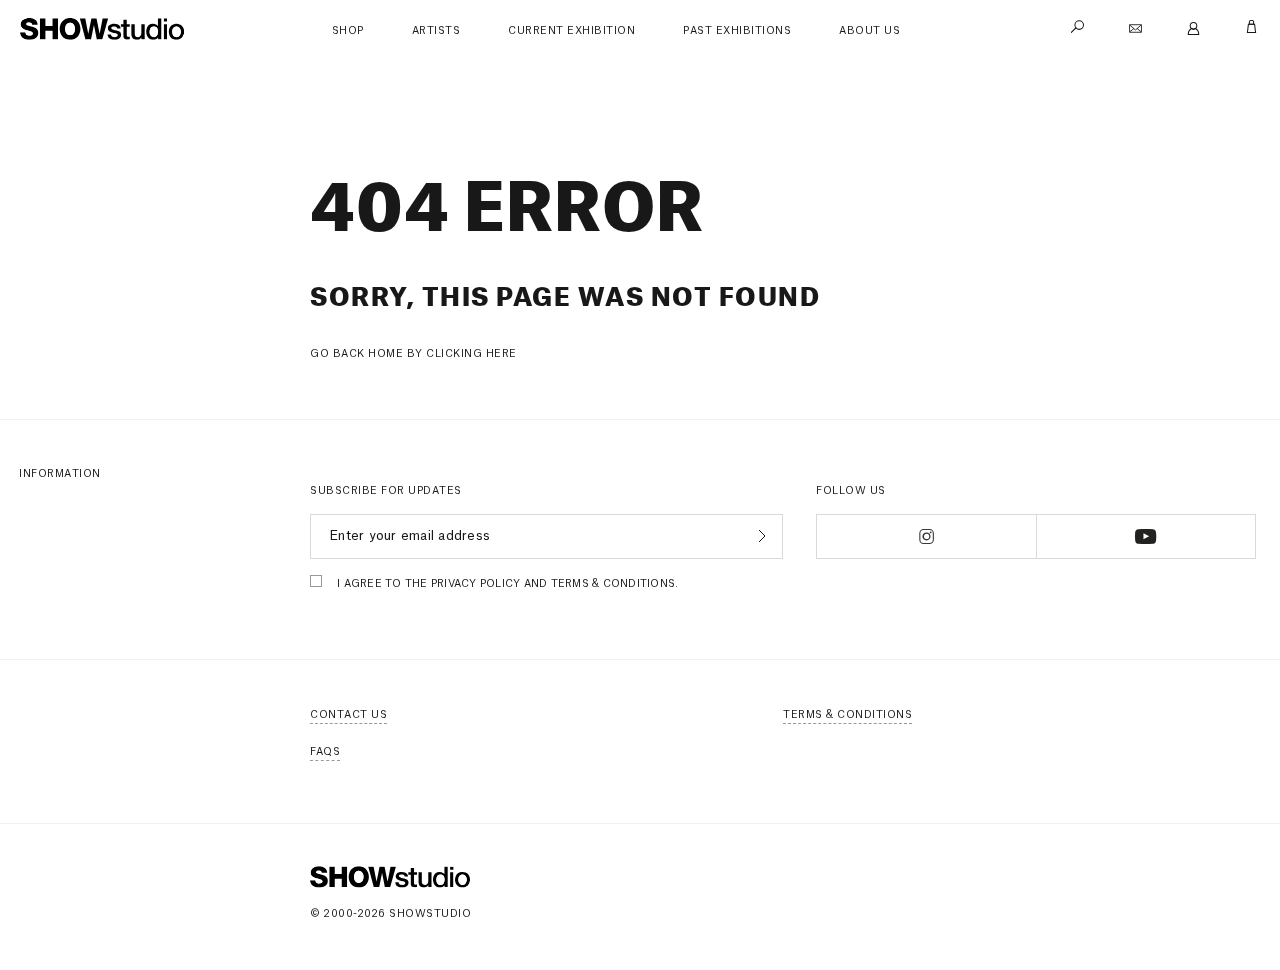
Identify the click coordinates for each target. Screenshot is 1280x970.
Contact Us (348, 715)
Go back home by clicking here (413, 354)
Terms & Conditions (847, 715)
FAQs (325, 752)
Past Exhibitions (737, 31)
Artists (436, 31)
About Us (869, 31)
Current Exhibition (571, 31)
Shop (348, 31)
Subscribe (759, 536)
